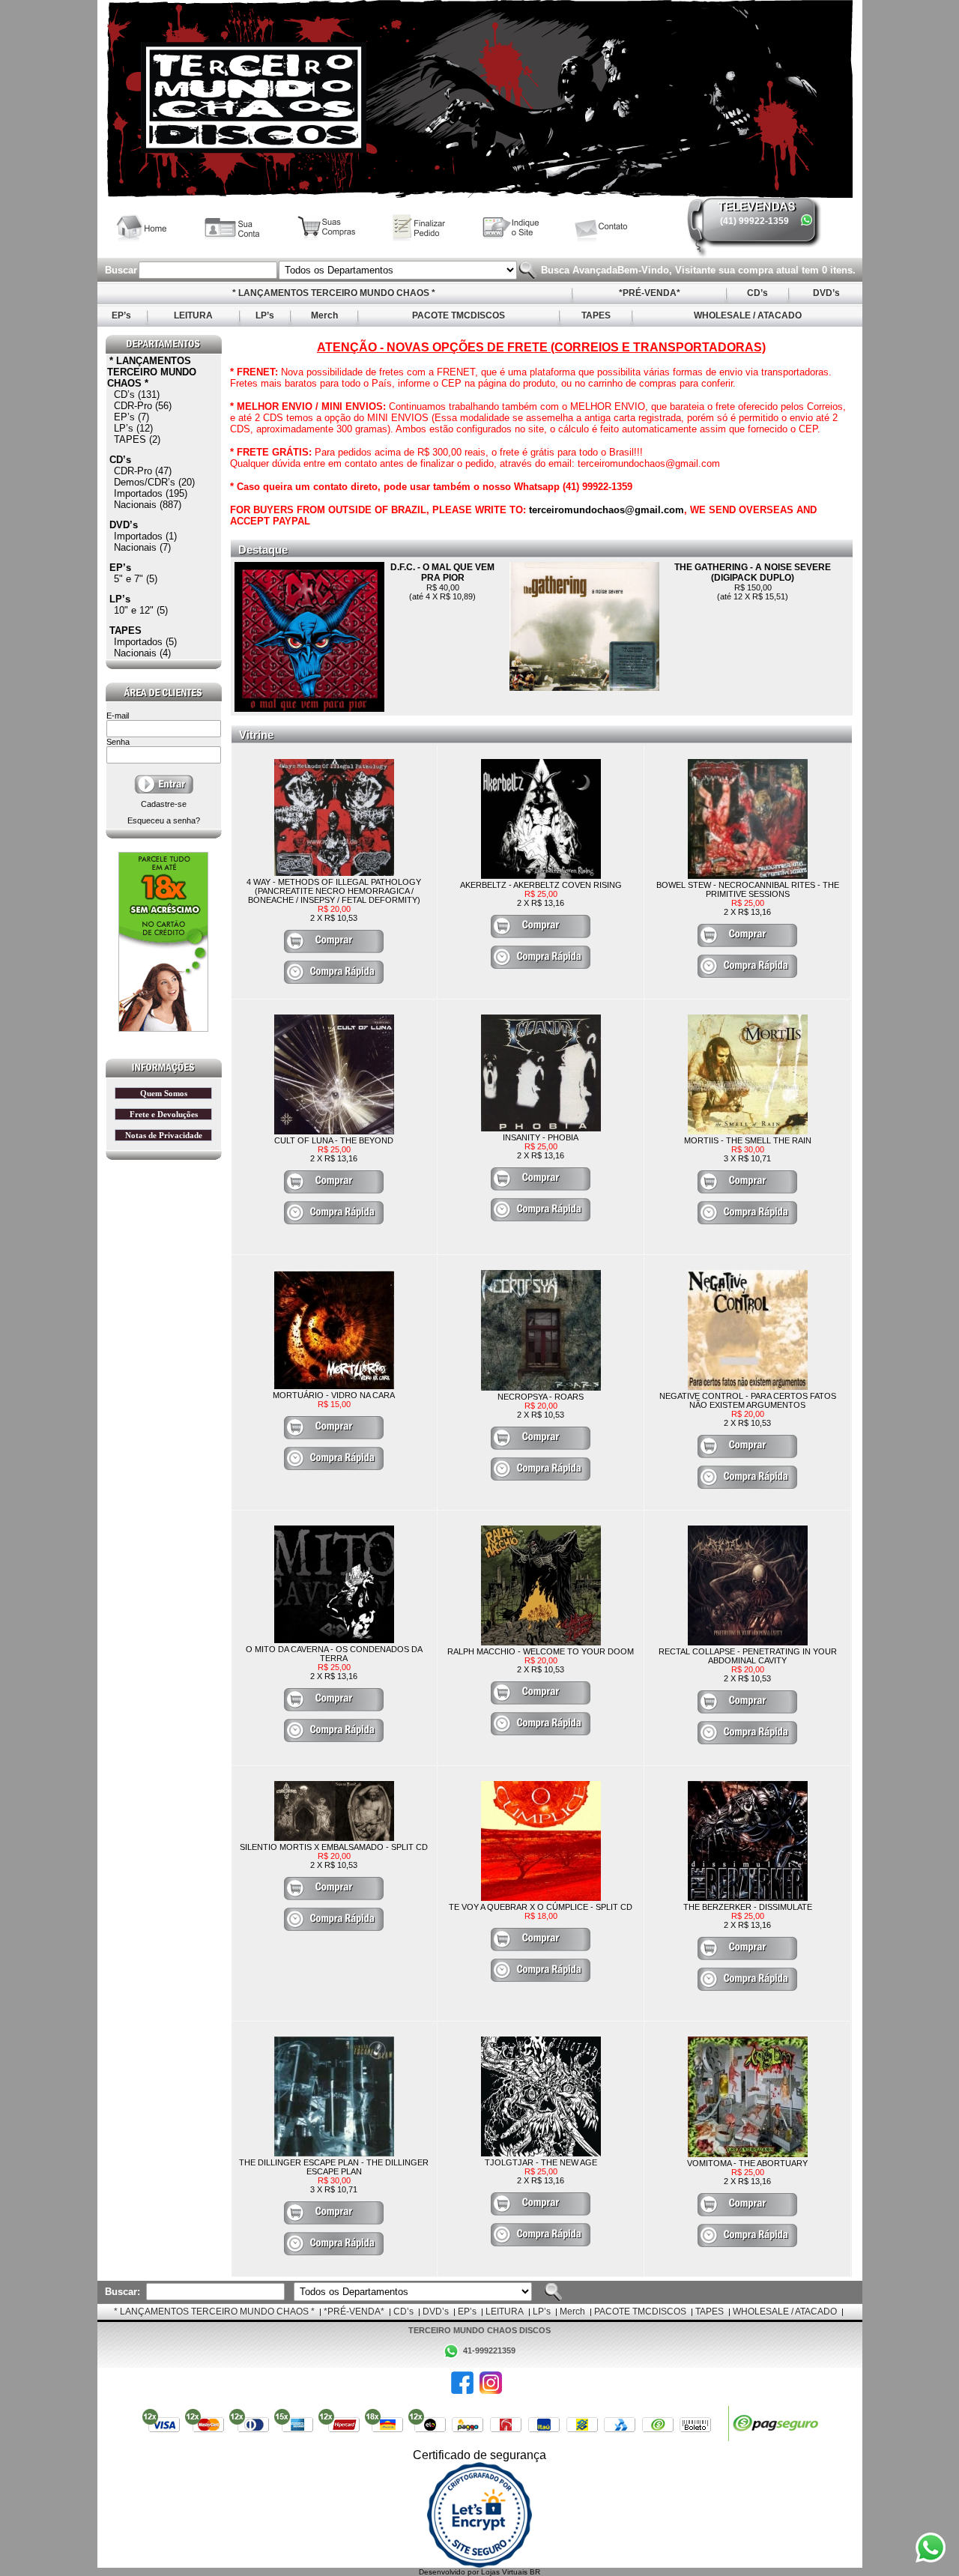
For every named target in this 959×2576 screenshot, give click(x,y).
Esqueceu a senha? (164, 820)
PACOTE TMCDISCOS (459, 315)
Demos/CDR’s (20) (154, 482)
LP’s (265, 315)
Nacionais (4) (142, 653)
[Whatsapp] (807, 220)
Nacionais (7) (142, 547)
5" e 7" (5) (136, 579)
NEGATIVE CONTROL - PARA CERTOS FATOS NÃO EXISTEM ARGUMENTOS (748, 1400)
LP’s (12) (133, 428)
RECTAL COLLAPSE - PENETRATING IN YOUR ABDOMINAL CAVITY (748, 1656)
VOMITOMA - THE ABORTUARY (747, 2163)
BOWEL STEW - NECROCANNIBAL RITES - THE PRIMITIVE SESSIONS (748, 889)
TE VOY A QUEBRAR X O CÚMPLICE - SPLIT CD (541, 1907)
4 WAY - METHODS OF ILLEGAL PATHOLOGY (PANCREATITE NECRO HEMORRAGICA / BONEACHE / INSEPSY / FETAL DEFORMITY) (334, 891)
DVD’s (826, 293)
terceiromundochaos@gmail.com (606, 510)
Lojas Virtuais (505, 2572)
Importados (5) (145, 642)
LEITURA (193, 315)
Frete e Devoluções (164, 1114)
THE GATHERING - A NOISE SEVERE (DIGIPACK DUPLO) (753, 572)
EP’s (121, 315)
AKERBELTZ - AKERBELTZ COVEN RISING (541, 885)
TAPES (596, 315)
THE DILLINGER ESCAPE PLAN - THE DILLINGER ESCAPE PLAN (334, 2167)
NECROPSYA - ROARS (541, 1397)
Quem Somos (164, 1093)
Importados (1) (145, 536)
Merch (324, 315)
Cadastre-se (164, 804)
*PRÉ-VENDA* (650, 293)
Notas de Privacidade (164, 1135)
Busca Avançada (578, 270)
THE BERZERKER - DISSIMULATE (748, 1907)
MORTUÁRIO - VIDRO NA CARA (334, 1395)
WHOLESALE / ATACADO (748, 315)
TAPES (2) (137, 439)
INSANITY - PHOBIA (541, 1137)
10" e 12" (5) (141, 610)
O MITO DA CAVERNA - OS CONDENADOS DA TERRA (334, 1654)
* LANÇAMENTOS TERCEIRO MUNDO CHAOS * (334, 293)
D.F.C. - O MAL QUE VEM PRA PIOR (442, 572)
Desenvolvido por (450, 2572)
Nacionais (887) (148, 505)
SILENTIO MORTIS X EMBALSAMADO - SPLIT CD (334, 1847)
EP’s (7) (131, 417)
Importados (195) (151, 493)
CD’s (757, 293)
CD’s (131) (137, 394)
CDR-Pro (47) (143, 471)
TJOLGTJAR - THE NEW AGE (541, 2162)
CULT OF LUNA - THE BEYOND (334, 1140)
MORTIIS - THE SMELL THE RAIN (748, 1140)
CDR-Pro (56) (143, 406)
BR (535, 2572)
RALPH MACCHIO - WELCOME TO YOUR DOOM (541, 1651)
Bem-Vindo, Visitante (668, 270)
